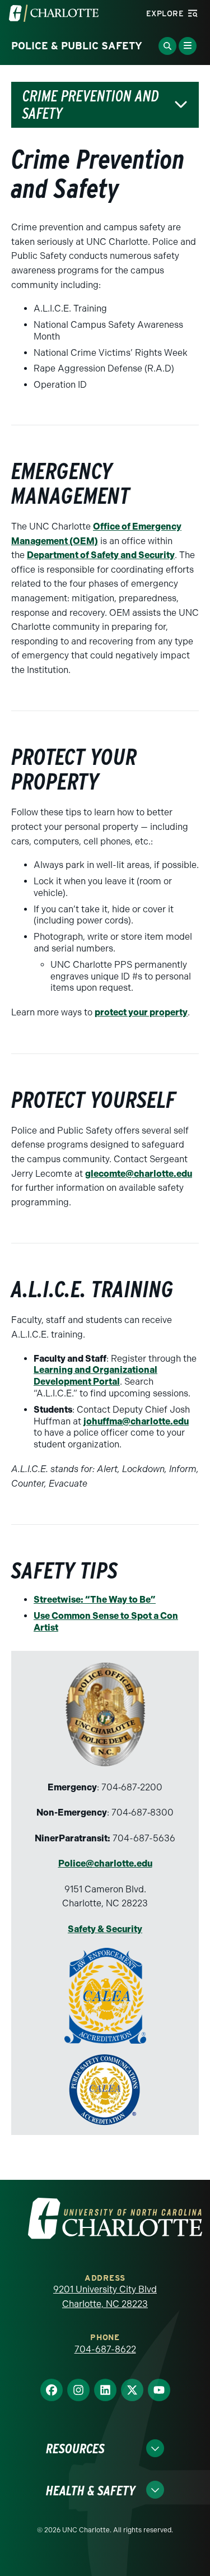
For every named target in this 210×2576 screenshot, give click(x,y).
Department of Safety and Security (101, 555)
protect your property (141, 1012)
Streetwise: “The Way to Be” (95, 1600)
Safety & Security (105, 1929)
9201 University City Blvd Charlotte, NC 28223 (105, 2297)
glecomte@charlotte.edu (139, 1174)
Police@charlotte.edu (105, 1863)
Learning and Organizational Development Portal (95, 1376)
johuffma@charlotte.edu (136, 1421)
